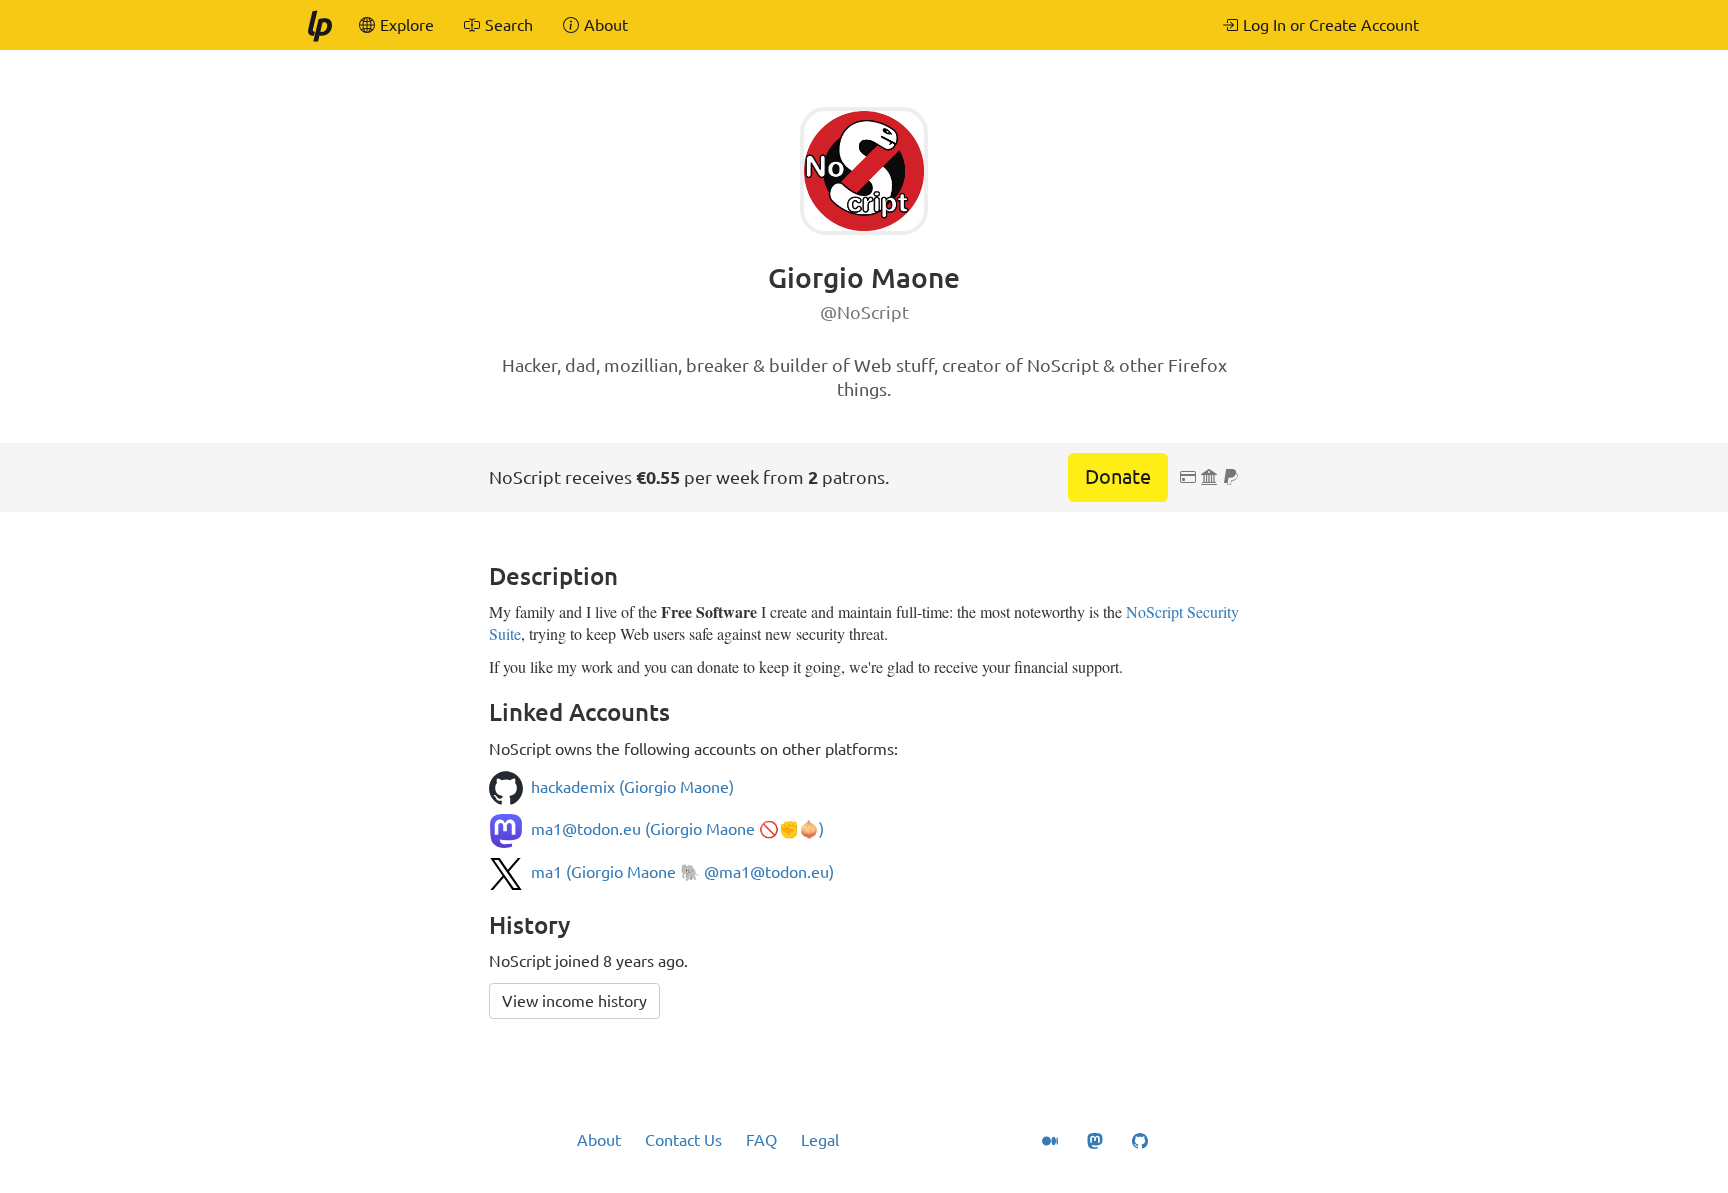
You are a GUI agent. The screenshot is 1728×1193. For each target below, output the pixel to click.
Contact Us (683, 1140)
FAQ (761, 1140)
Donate (1118, 476)
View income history (574, 1001)
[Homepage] (319, 25)
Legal (820, 1140)
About (599, 1140)
